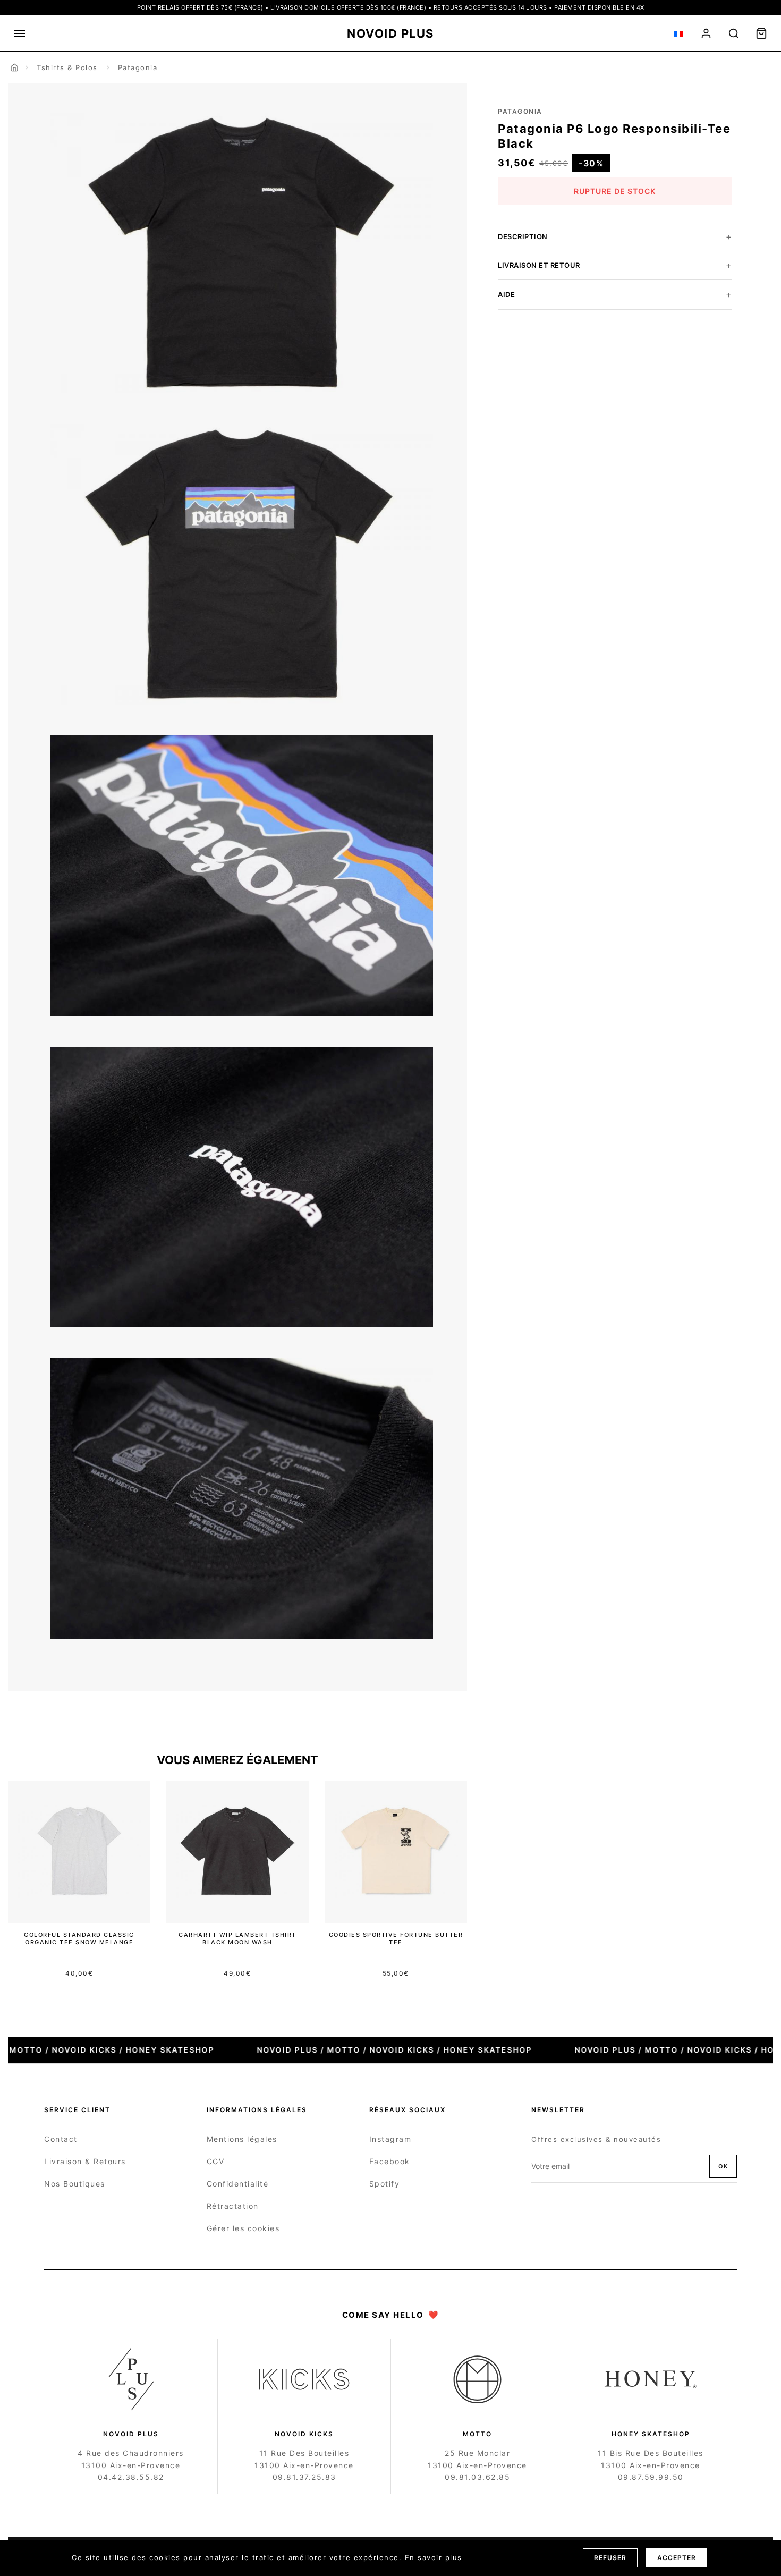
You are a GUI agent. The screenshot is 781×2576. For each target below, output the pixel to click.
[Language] (678, 33)
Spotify (385, 2184)
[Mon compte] (706, 33)
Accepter (677, 2558)
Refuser (610, 2558)
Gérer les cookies (243, 2228)
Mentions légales (242, 2139)
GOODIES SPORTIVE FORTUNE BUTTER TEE (396, 1938)
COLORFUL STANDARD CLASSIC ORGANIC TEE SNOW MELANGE (79, 1938)
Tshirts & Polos (67, 67)
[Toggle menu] (20, 33)
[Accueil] (14, 67)
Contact (61, 2139)
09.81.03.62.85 (477, 2477)
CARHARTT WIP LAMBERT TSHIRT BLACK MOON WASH (237, 1938)
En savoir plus (434, 2557)
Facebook (390, 2161)
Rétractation (233, 2206)
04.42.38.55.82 (131, 2477)
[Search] (734, 33)
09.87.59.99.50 (651, 2477)
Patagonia (138, 67)
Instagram (390, 2139)
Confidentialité (238, 2184)
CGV (216, 2161)
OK (723, 2166)
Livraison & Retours (85, 2161)
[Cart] (761, 33)
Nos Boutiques (75, 2184)
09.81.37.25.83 (304, 2477)
